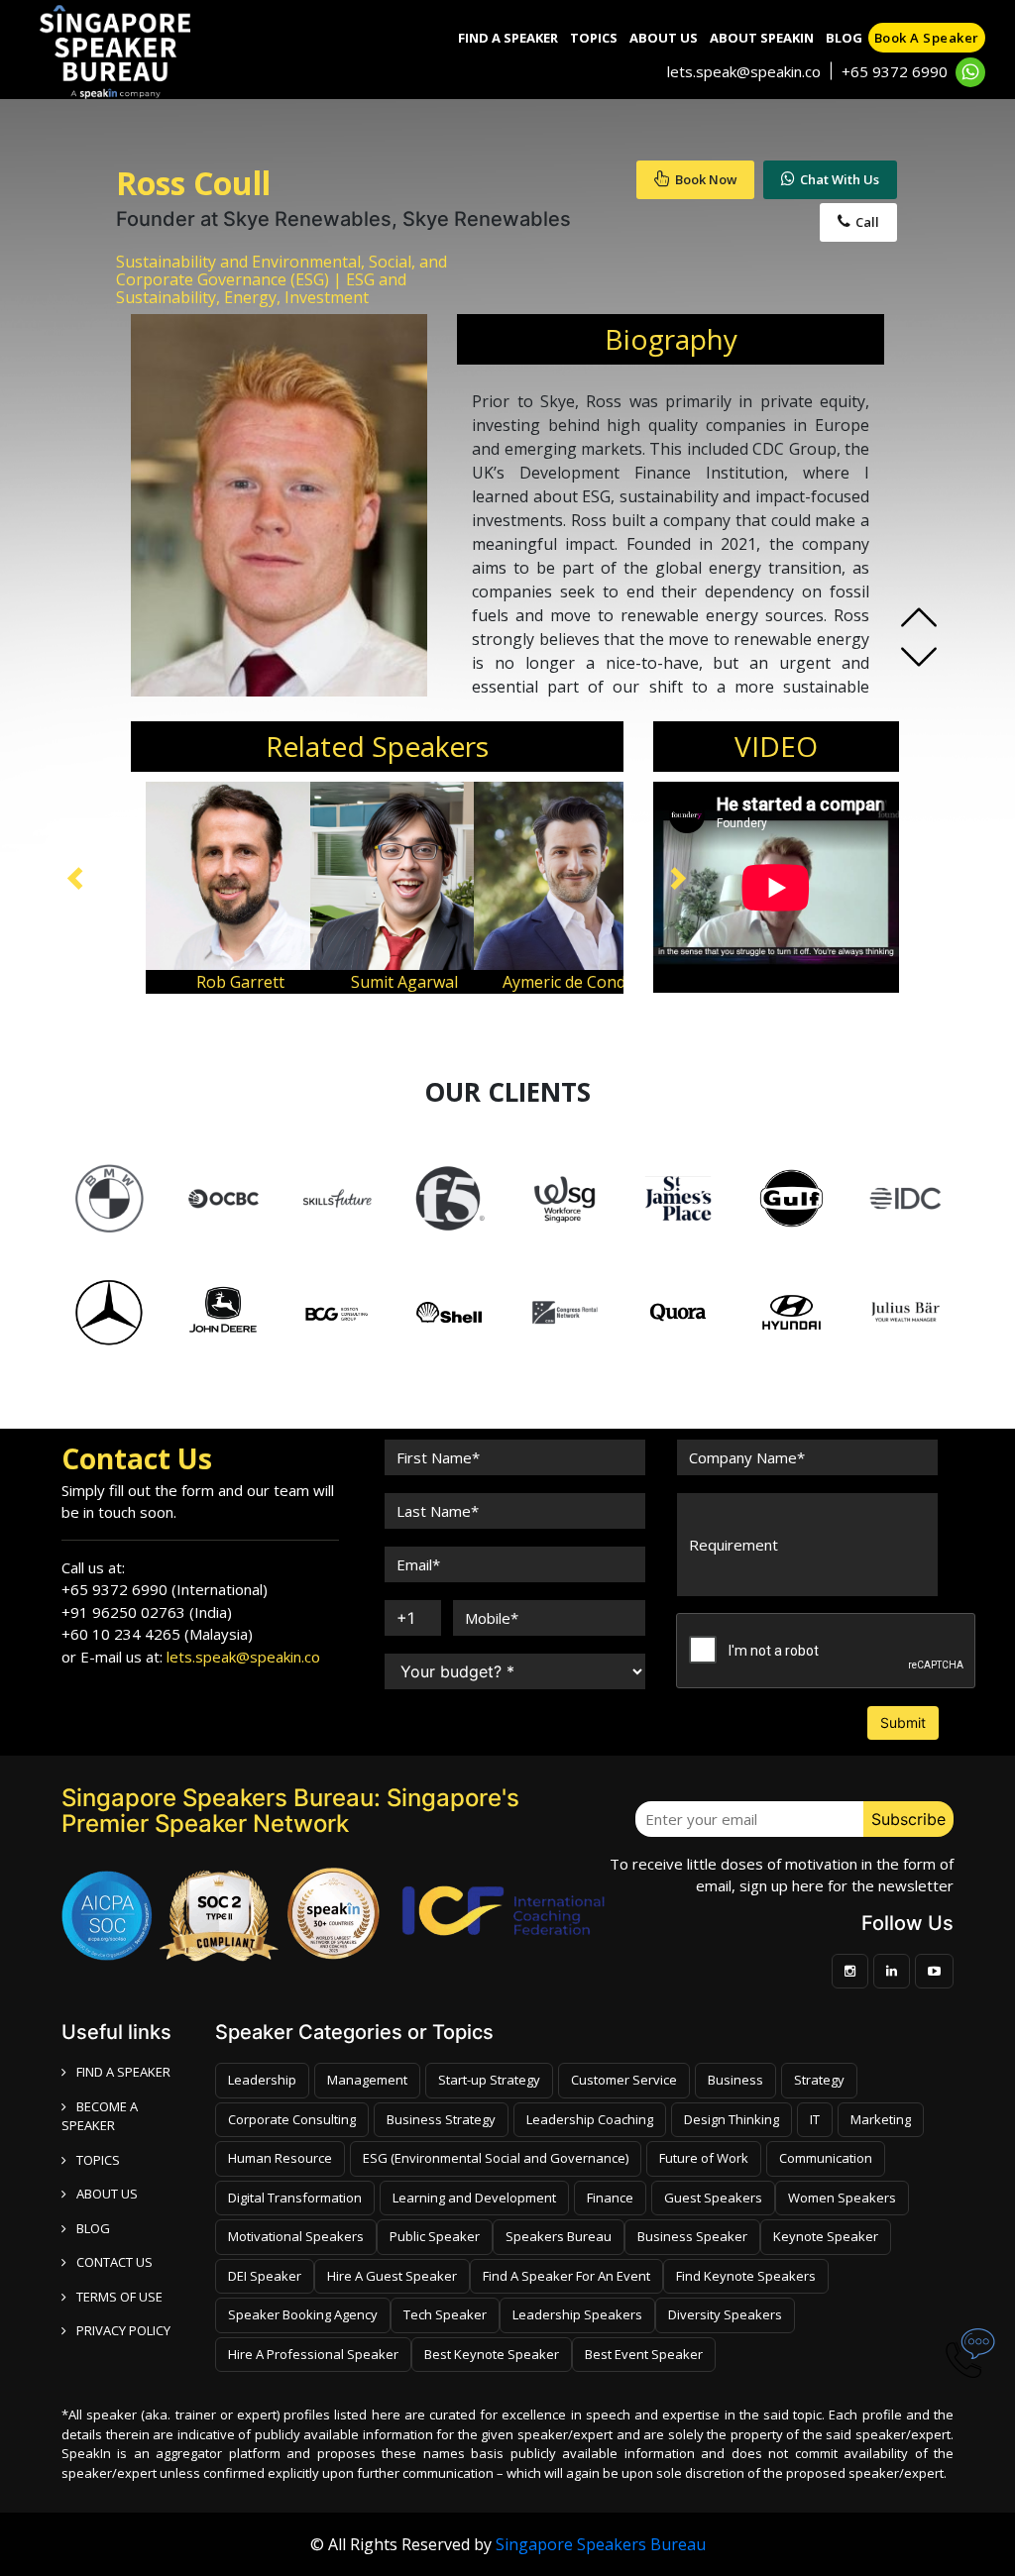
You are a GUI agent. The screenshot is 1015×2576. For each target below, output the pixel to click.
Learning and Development (474, 2198)
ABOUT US (107, 2194)
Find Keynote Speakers (746, 2276)
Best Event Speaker (644, 2354)
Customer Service (624, 2080)
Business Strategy (441, 2119)
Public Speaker (435, 2236)
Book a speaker (927, 38)
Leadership (262, 2080)
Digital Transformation (295, 2198)
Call (867, 222)
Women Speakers (842, 2198)
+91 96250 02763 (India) (147, 1612)
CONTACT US (114, 2262)
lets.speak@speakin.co (744, 71)
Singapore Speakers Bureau (601, 2544)
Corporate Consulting (292, 2119)
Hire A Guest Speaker (392, 2276)
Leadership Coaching (590, 2119)
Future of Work (704, 2158)
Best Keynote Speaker (492, 2354)
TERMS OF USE (119, 2297)
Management (367, 2080)
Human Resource (280, 2158)
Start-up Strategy (489, 2080)
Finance (610, 2198)
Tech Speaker (445, 2314)
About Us (664, 38)
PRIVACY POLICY (123, 2330)
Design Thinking (732, 2119)
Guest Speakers (713, 2198)
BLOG (93, 2228)
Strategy (819, 2080)
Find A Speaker (508, 38)
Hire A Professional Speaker (313, 2354)
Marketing (881, 2119)
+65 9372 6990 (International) (165, 1589)
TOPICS (98, 2160)
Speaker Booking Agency (303, 2314)
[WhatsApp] (970, 72)
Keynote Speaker (826, 2236)
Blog (844, 38)
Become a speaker (100, 2116)
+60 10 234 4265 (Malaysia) (157, 1634)
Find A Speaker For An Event (566, 2276)
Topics (594, 38)
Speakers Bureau (559, 2236)
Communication (826, 2158)
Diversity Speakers (725, 2314)
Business (735, 2080)
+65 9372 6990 (895, 71)
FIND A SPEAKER (123, 2072)
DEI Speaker (265, 2276)
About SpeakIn (762, 38)
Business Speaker (692, 2236)
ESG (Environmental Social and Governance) (496, 2158)
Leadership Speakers (577, 2314)
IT (815, 2119)
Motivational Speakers (296, 2236)
